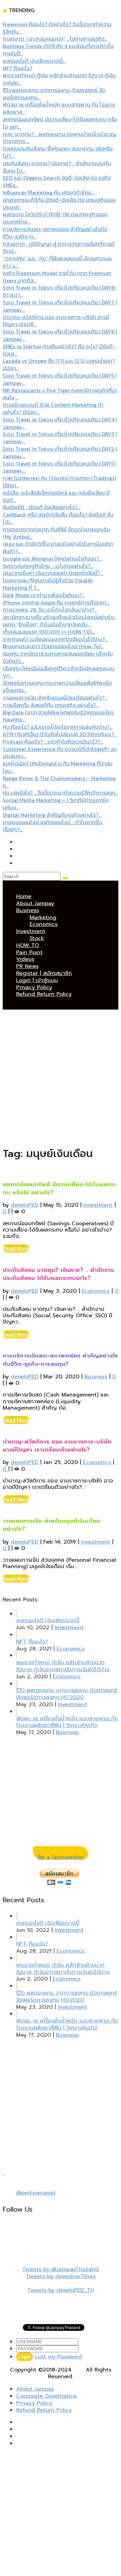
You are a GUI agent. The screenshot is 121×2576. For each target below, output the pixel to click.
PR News (27, 966)
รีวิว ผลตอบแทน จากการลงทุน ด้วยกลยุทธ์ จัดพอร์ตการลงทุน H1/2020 (67, 1694)
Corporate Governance (46, 2396)
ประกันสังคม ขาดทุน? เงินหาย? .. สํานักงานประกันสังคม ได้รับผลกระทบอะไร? (58, 1274)
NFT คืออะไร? (32, 1642)
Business (28, 911)
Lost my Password (58, 2357)
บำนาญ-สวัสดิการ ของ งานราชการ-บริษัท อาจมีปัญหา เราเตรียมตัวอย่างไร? (57, 1446)
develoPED (25, 1205)
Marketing (43, 918)
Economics (44, 924)
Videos (25, 959)
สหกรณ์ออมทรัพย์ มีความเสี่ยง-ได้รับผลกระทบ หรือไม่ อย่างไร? (60, 1188)
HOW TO (28, 945)
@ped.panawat (36, 2193)
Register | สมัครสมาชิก (44, 973)
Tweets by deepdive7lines (61, 2276)
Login (25, 2357)
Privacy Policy (34, 987)
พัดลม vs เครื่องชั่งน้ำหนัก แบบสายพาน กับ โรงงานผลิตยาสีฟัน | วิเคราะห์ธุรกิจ (67, 1722)
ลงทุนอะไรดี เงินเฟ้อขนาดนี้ (48, 1620)
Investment (31, 931)
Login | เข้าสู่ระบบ (37, 980)
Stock (37, 938)
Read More (16, 1248)
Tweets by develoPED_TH (61, 2290)
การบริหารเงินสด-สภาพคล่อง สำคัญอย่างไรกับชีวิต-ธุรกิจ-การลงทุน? (60, 1360)
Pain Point (29, 952)
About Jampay (35, 903)
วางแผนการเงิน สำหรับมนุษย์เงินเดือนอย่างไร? (51, 1525)
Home (24, 896)
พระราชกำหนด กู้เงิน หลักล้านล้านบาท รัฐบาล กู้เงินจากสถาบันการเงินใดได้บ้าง (63, 1666)
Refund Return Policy (44, 994)
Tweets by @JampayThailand (61, 2269)
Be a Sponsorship (61, 1857)
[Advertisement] (61, 1078)
